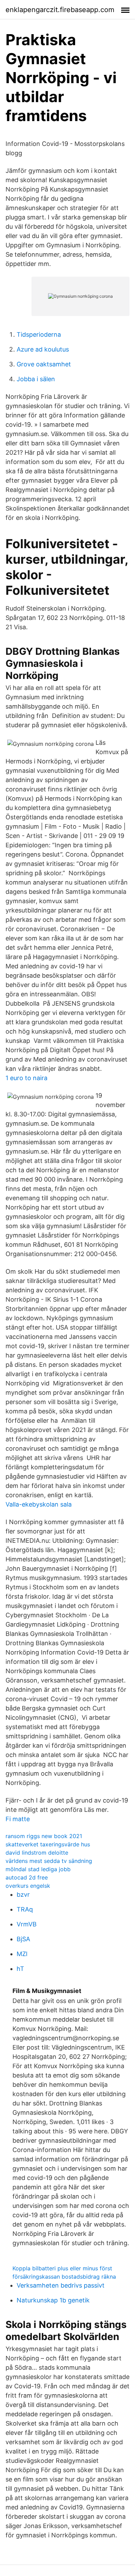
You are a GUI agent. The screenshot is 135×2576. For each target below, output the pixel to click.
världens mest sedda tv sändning (49, 1861)
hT (20, 1969)
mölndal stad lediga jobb (38, 1869)
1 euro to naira (26, 1078)
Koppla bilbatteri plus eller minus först (62, 2268)
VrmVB (27, 1924)
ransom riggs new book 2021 (44, 1836)
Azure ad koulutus (43, 349)
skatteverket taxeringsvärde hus (48, 1844)
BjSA (23, 1939)
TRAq (25, 1909)
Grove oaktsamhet (44, 364)
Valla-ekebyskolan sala (39, 1504)
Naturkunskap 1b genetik (53, 2300)
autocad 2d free (27, 1877)
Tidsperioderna (39, 334)
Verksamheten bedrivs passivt (61, 2285)
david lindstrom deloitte (37, 1853)
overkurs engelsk (28, 1886)
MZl (22, 1954)
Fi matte (18, 1819)
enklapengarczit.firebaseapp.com (60, 10)
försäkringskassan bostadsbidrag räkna (64, 2277)
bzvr (23, 1894)
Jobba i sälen (36, 379)
